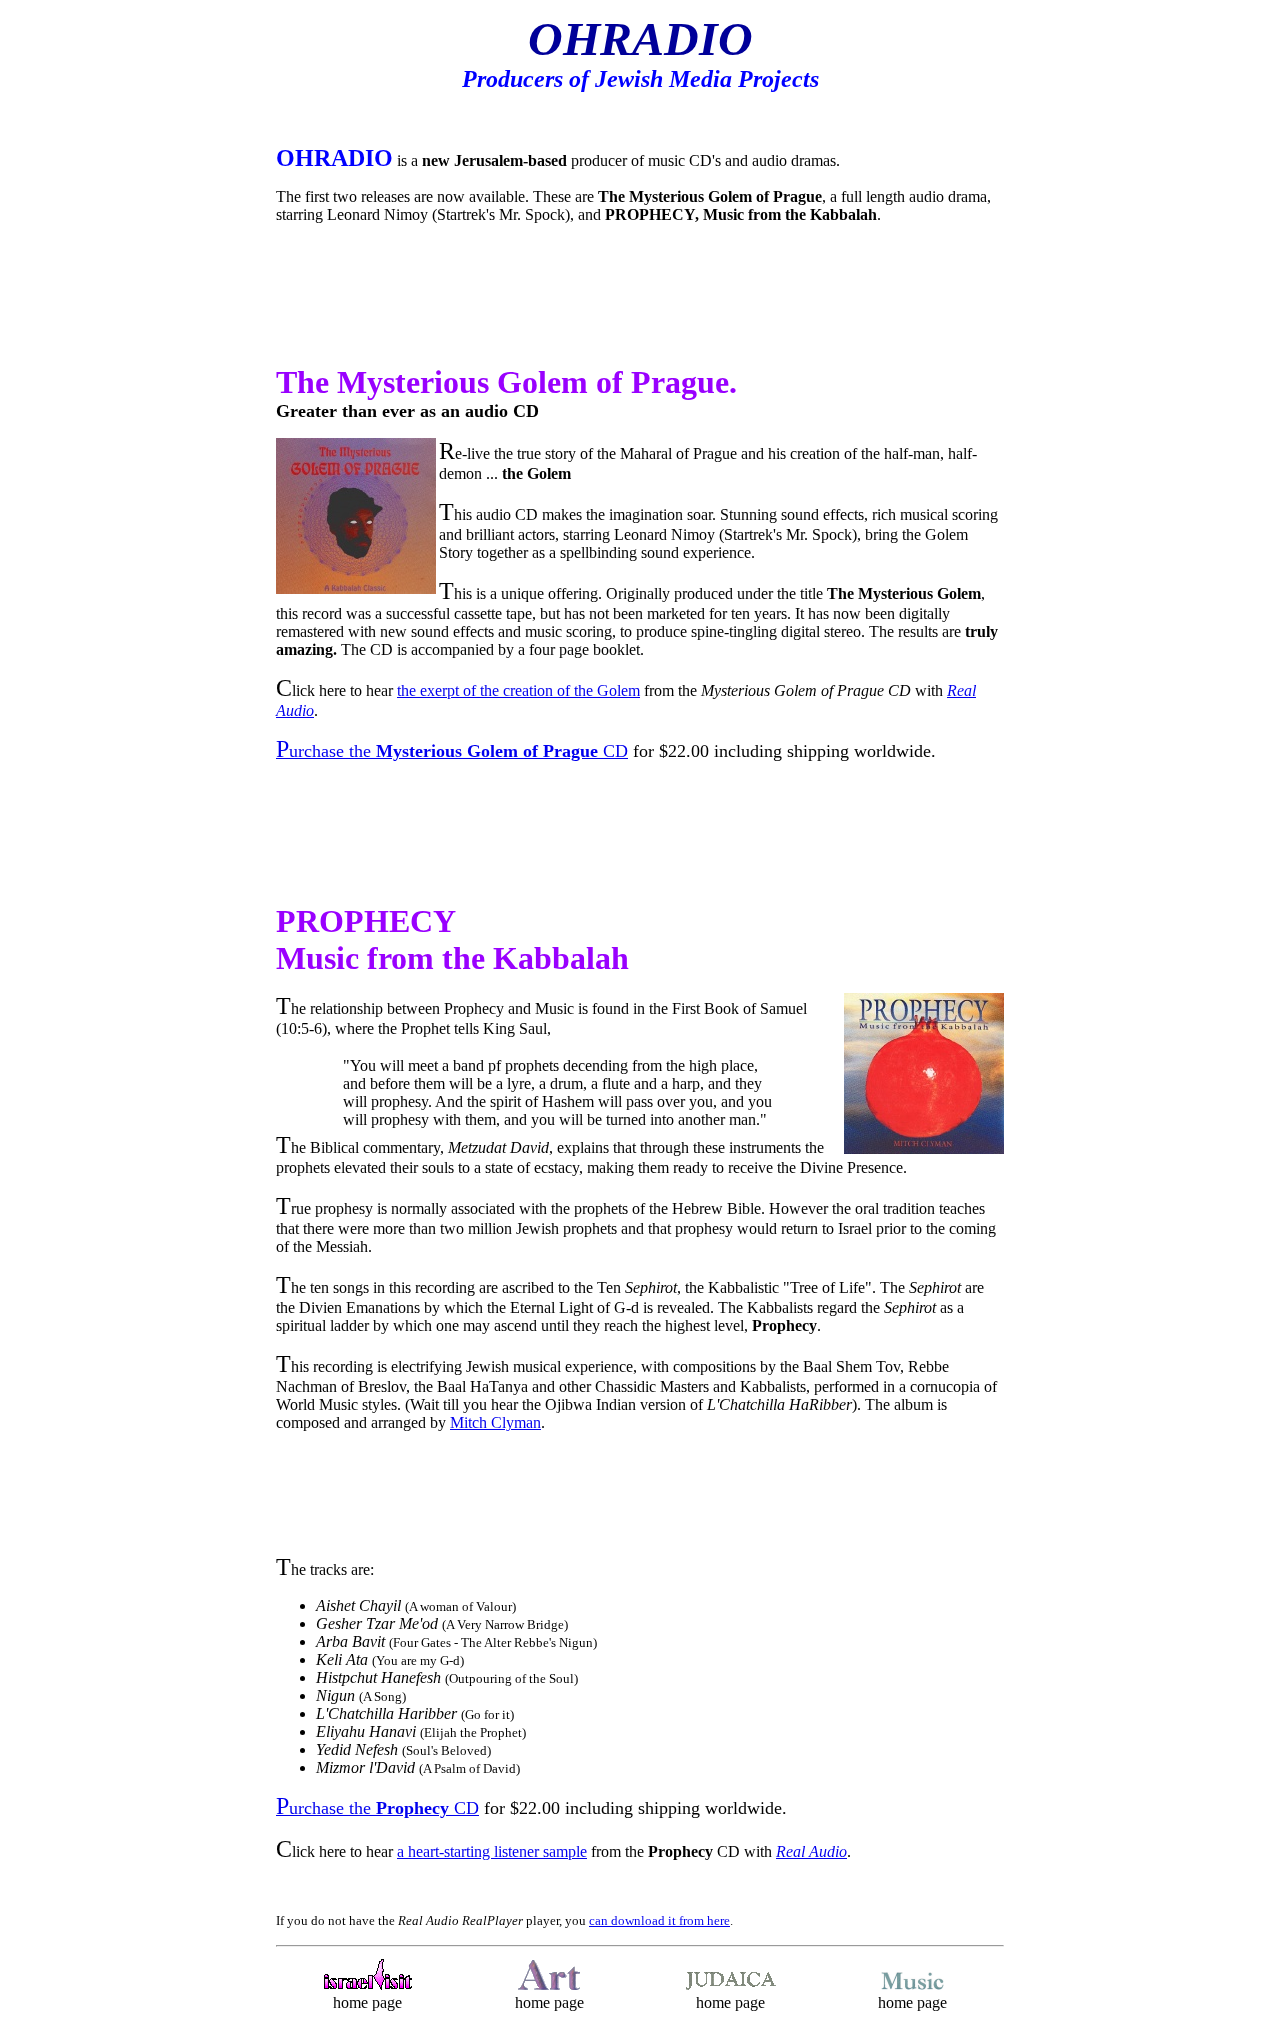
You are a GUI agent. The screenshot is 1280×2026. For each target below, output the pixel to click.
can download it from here (659, 1920)
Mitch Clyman (495, 1422)
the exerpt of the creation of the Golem (518, 690)
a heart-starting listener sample (492, 1851)
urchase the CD (452, 751)
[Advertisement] (640, 303)
